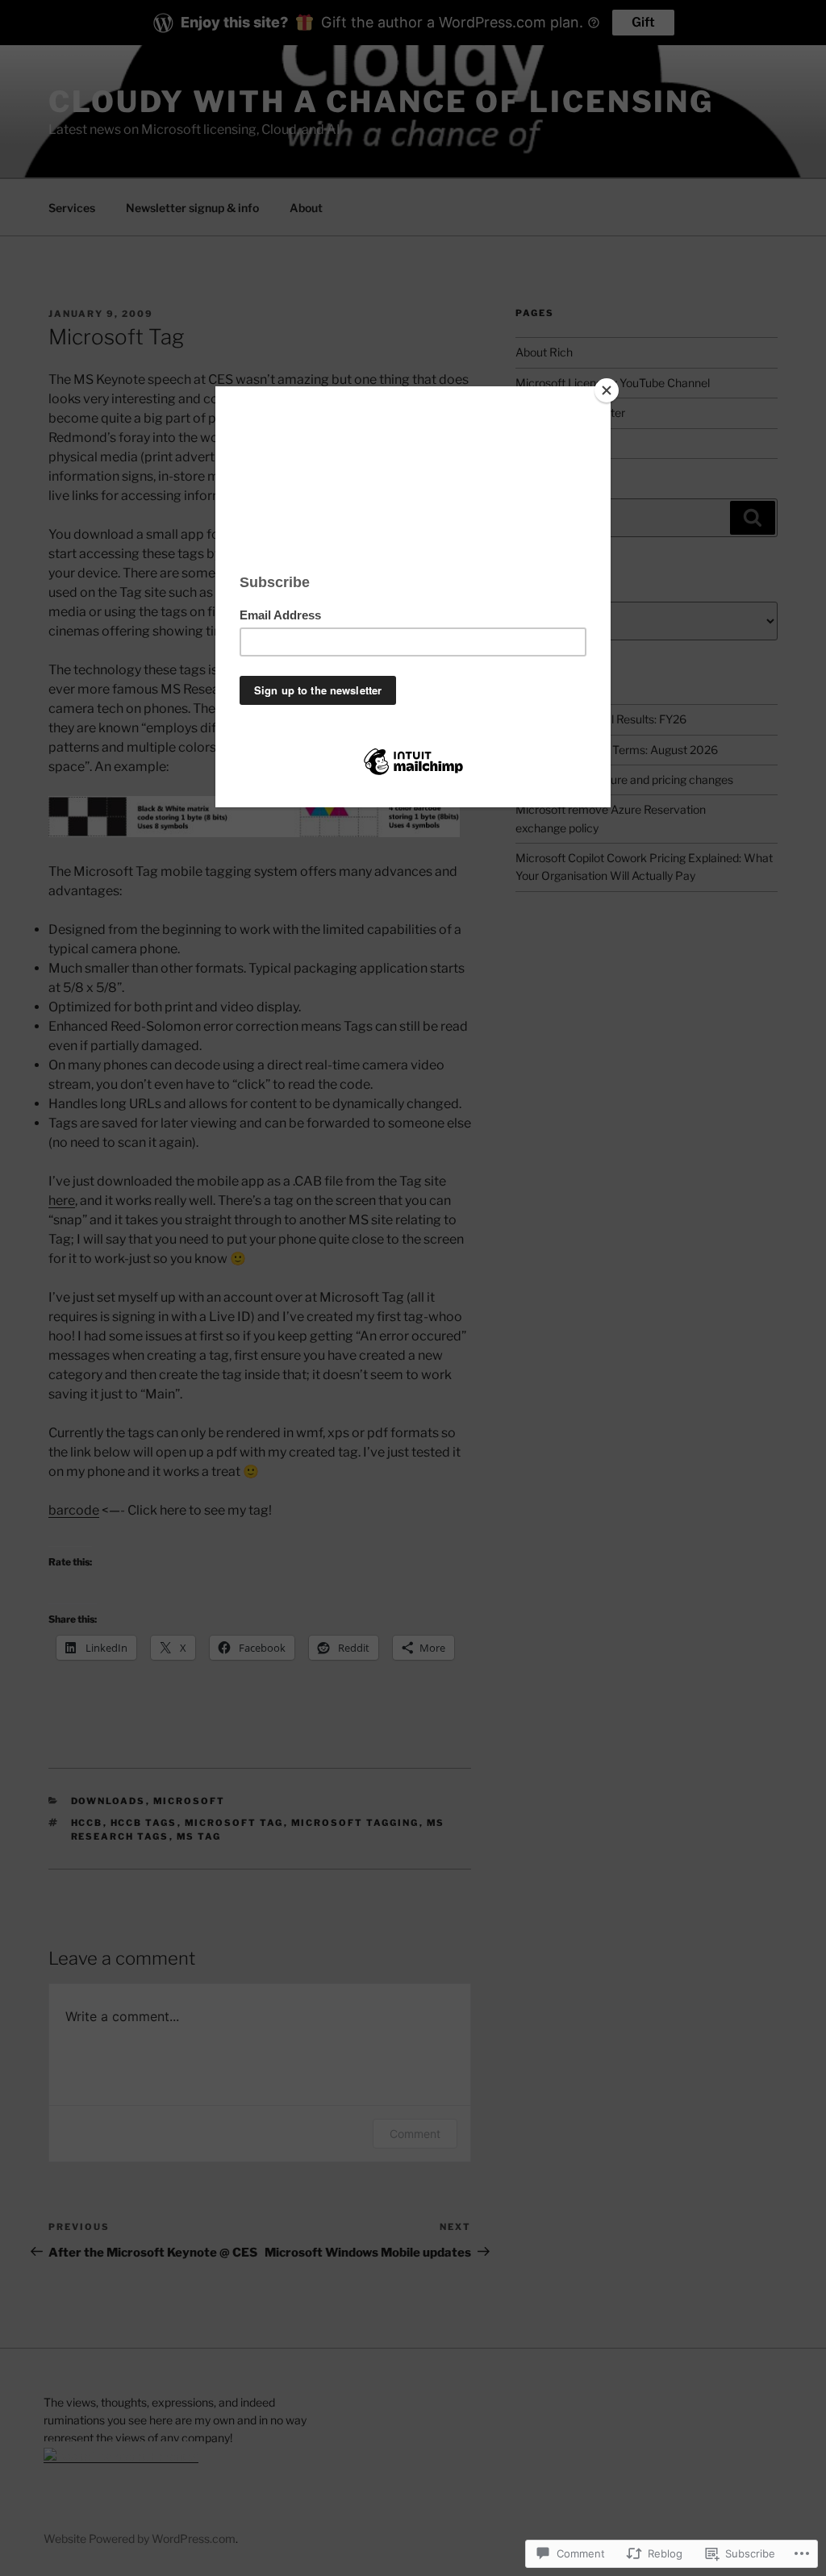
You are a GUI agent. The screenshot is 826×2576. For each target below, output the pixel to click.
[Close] (607, 390)
